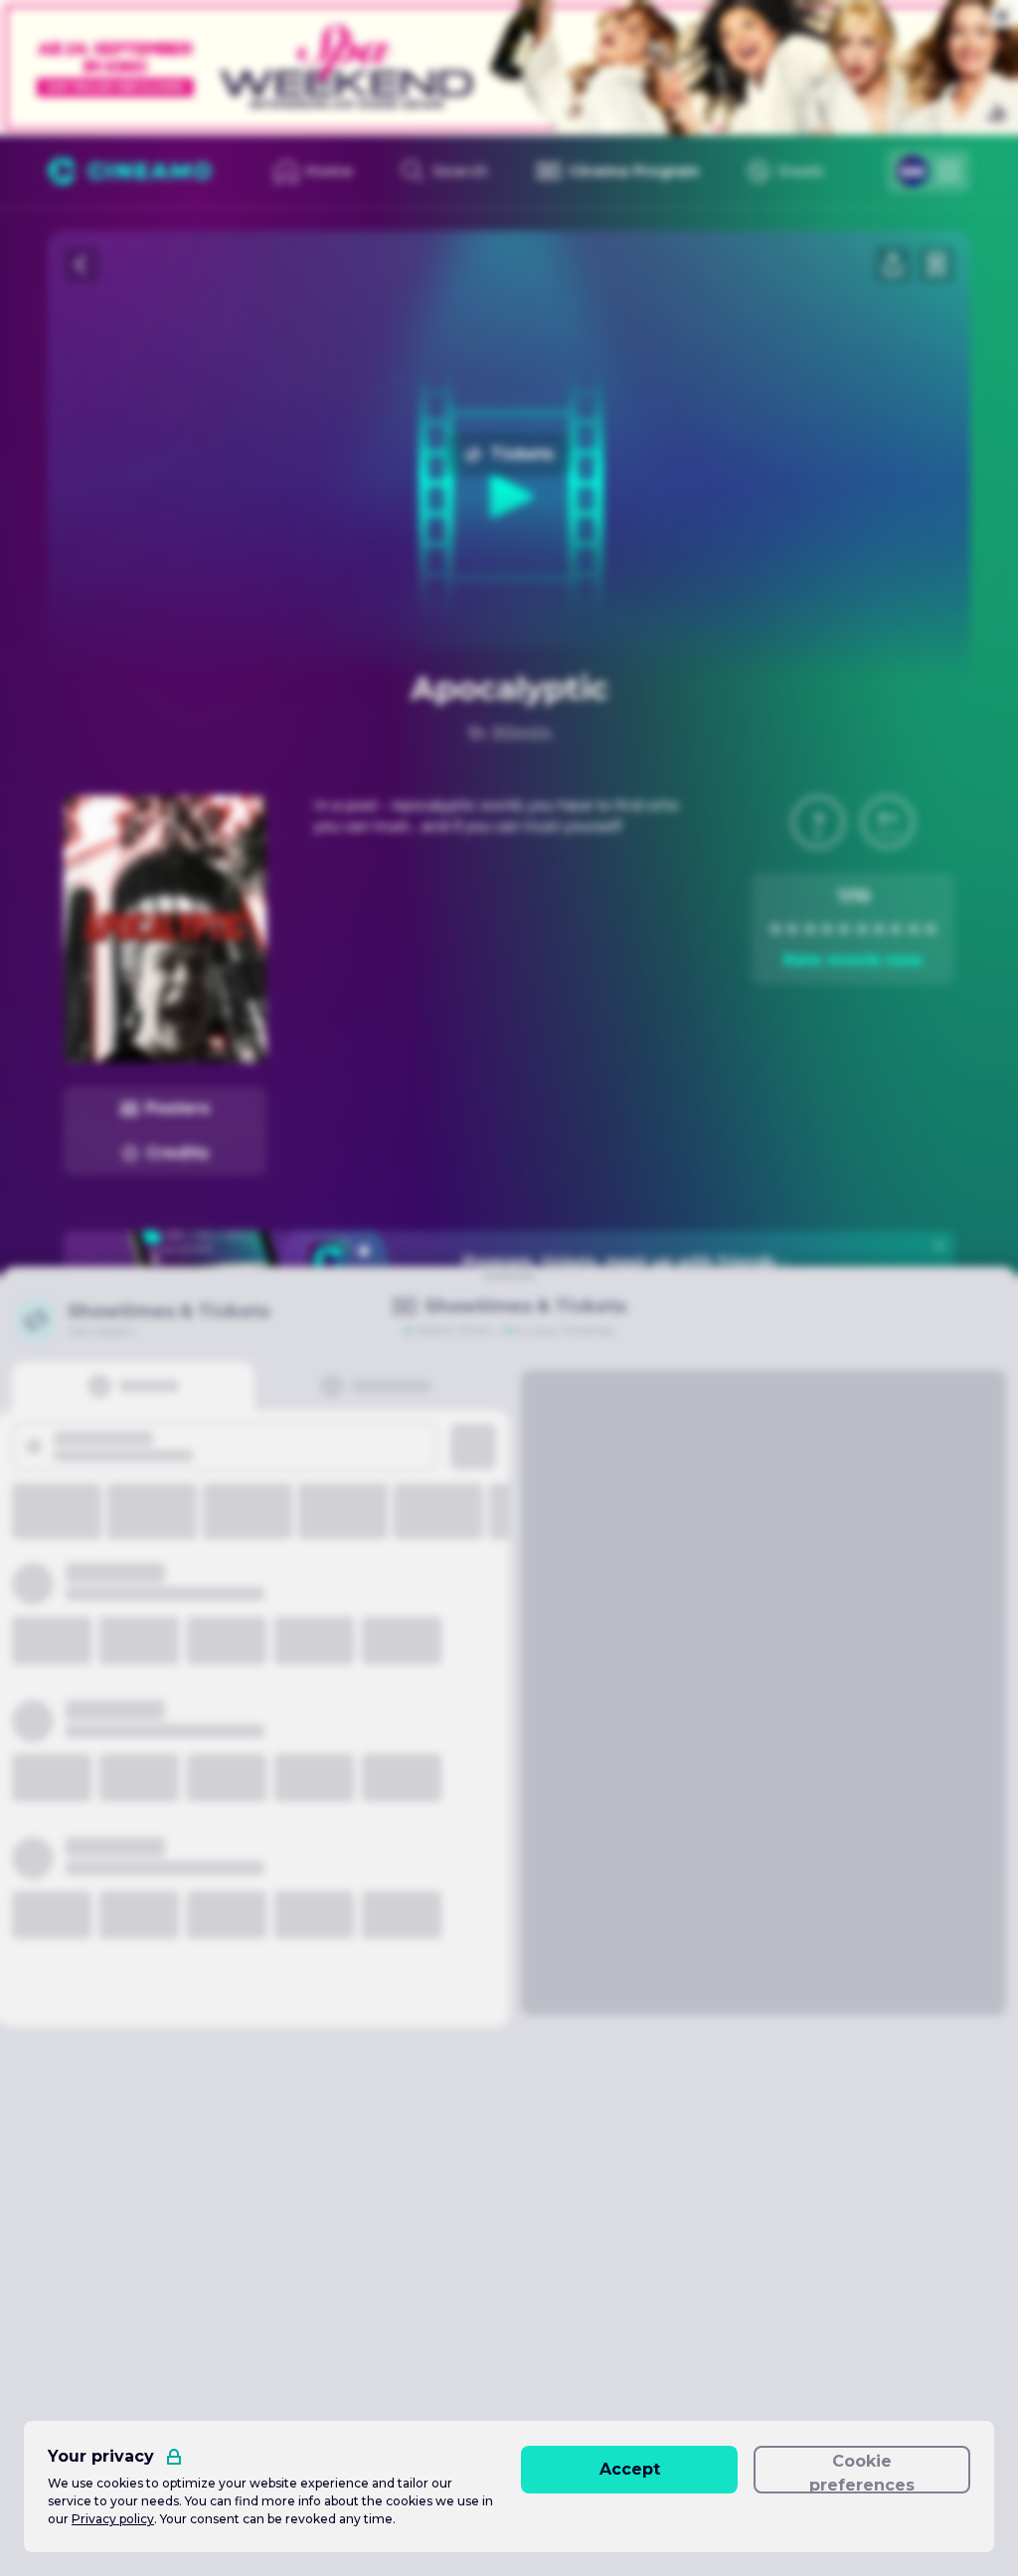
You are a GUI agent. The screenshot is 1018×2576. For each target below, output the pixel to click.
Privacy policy (113, 2519)
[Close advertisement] (1002, 16)
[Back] (82, 264)
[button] (818, 822)
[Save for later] (936, 264)
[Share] (893, 264)
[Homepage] (130, 171)
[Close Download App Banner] (939, 1246)
